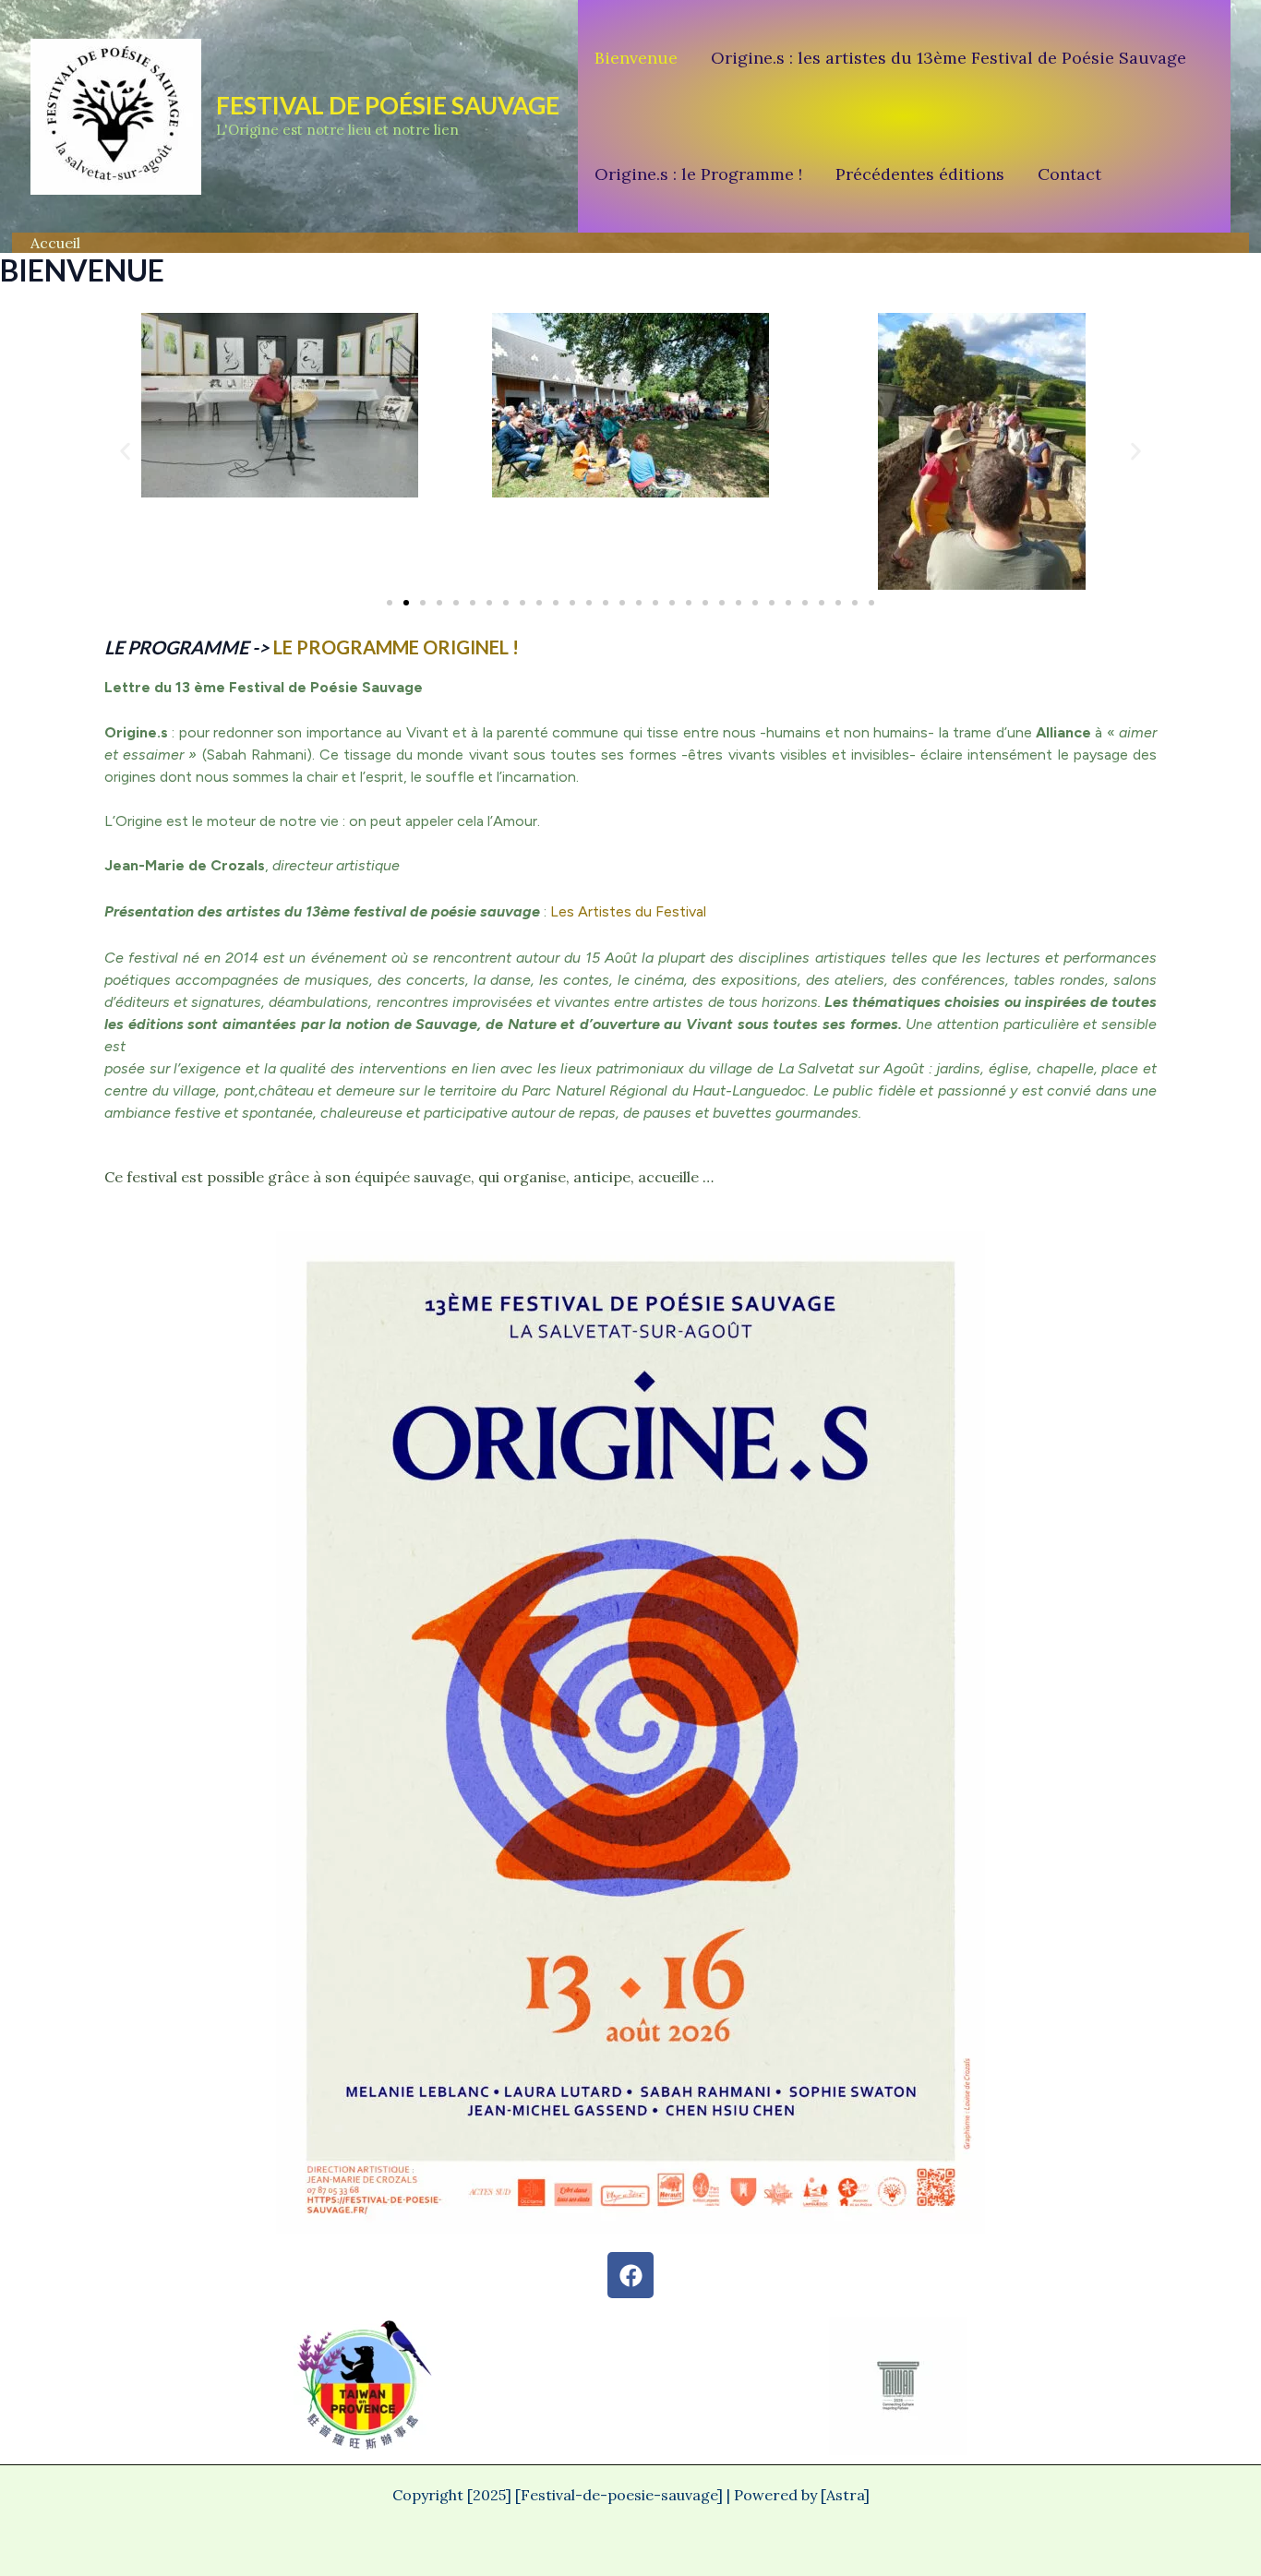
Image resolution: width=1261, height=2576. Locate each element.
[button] (125, 451)
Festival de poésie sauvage (388, 105)
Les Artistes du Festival (628, 911)
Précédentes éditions (920, 174)
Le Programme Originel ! (396, 647)
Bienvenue (636, 58)
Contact (1069, 174)
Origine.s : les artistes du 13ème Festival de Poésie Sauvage (949, 58)
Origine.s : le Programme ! (698, 174)
